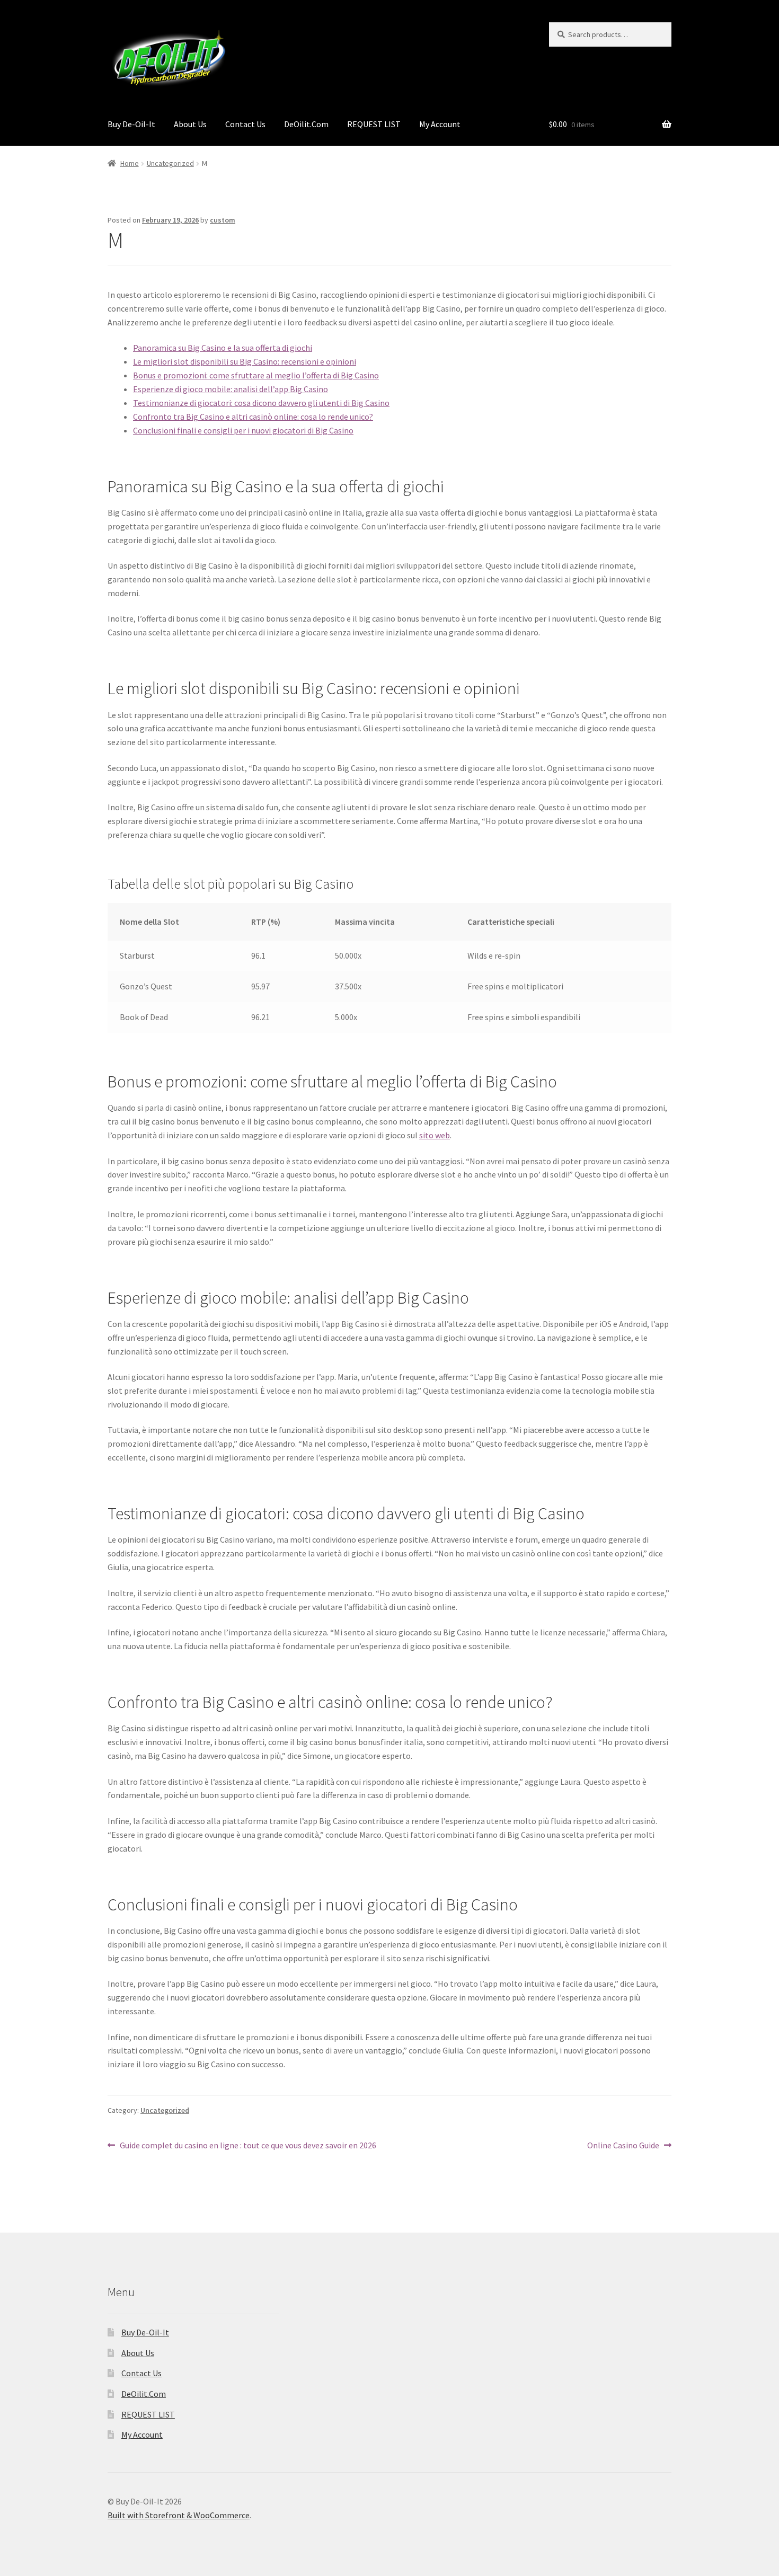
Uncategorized (170, 163)
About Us (190, 124)
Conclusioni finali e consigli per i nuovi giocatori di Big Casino (243, 430)
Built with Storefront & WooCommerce (179, 2515)
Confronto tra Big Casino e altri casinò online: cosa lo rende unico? (253, 417)
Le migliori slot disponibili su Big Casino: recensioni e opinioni (245, 361)
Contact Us (245, 124)
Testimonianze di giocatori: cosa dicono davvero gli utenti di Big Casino (261, 403)
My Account (440, 124)
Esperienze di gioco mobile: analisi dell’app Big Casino (231, 389)
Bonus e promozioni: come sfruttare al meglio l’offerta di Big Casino (256, 375)
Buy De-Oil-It (131, 124)
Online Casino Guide (623, 2146)
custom (223, 220)
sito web (435, 1135)
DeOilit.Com (306, 124)
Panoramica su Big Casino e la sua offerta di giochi (223, 348)
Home (130, 163)
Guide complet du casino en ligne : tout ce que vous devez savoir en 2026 (248, 2146)
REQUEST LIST (374, 124)
